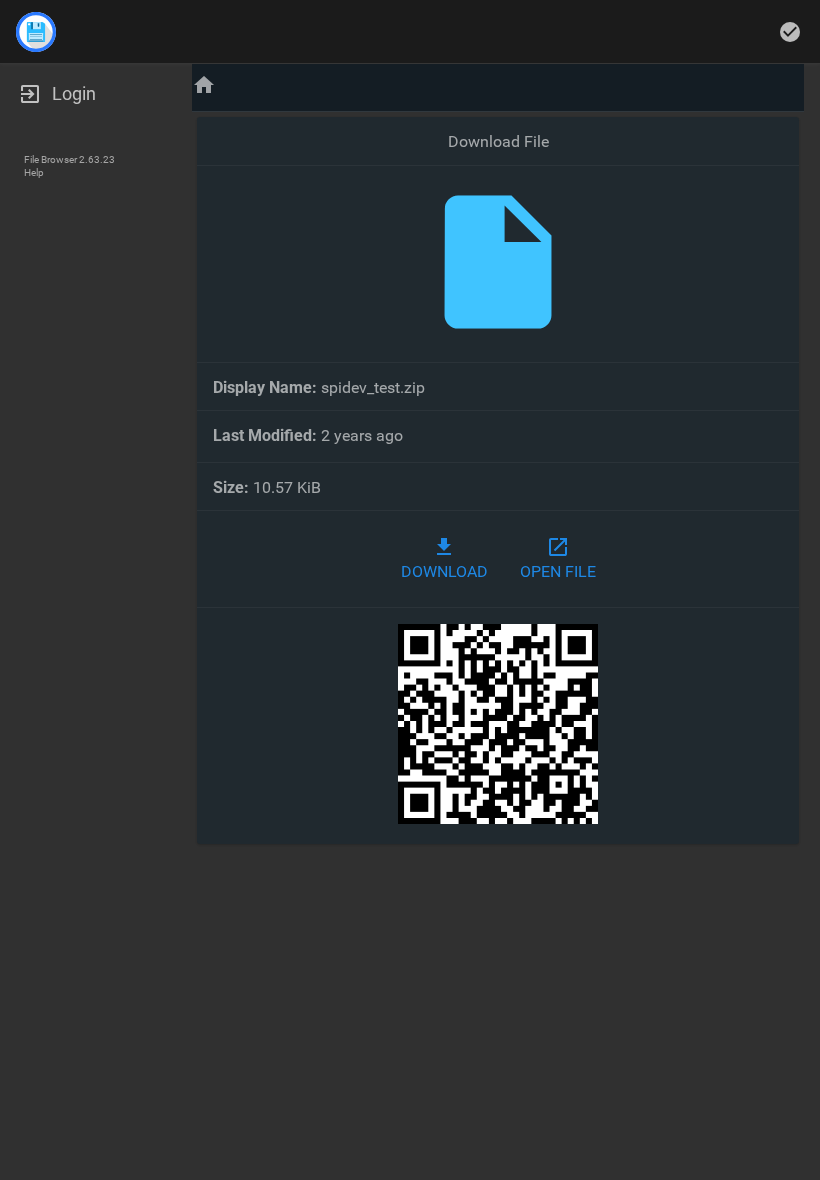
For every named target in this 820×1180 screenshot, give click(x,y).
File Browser (50, 159)
